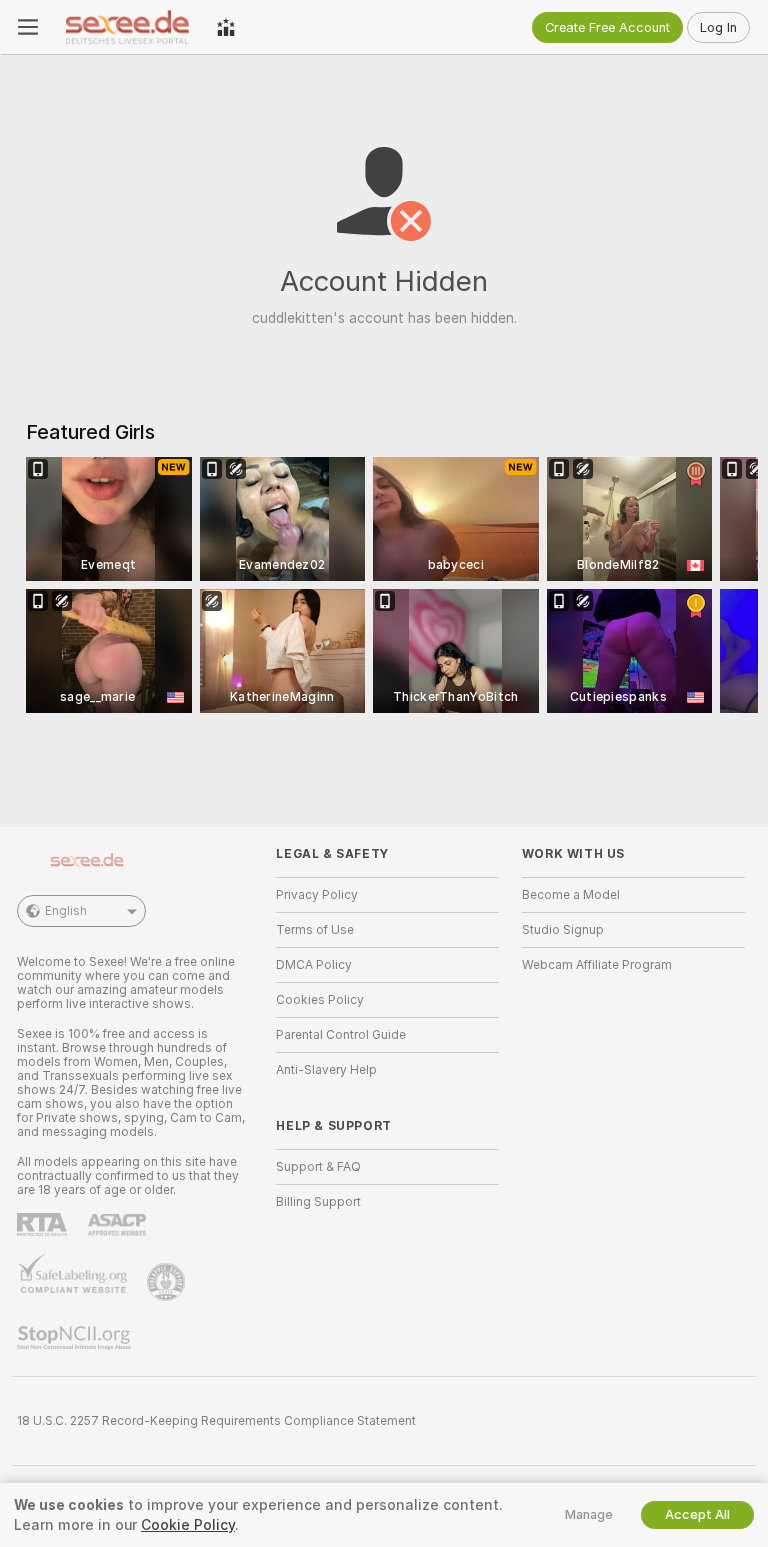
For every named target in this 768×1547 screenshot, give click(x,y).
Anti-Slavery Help (326, 1070)
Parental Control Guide (341, 1035)
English (66, 911)
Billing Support (318, 1202)
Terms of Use (315, 930)
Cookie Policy (188, 1525)
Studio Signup (563, 930)
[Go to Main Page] (127, 27)
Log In (718, 27)
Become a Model (571, 895)
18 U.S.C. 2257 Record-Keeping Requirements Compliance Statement (216, 1421)
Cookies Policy (320, 1000)
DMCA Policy (314, 965)
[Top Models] (226, 27)
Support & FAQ (318, 1167)
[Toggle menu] (28, 27)
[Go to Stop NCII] (76, 1338)
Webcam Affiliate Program (597, 965)
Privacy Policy (317, 895)
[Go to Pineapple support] (168, 1282)
